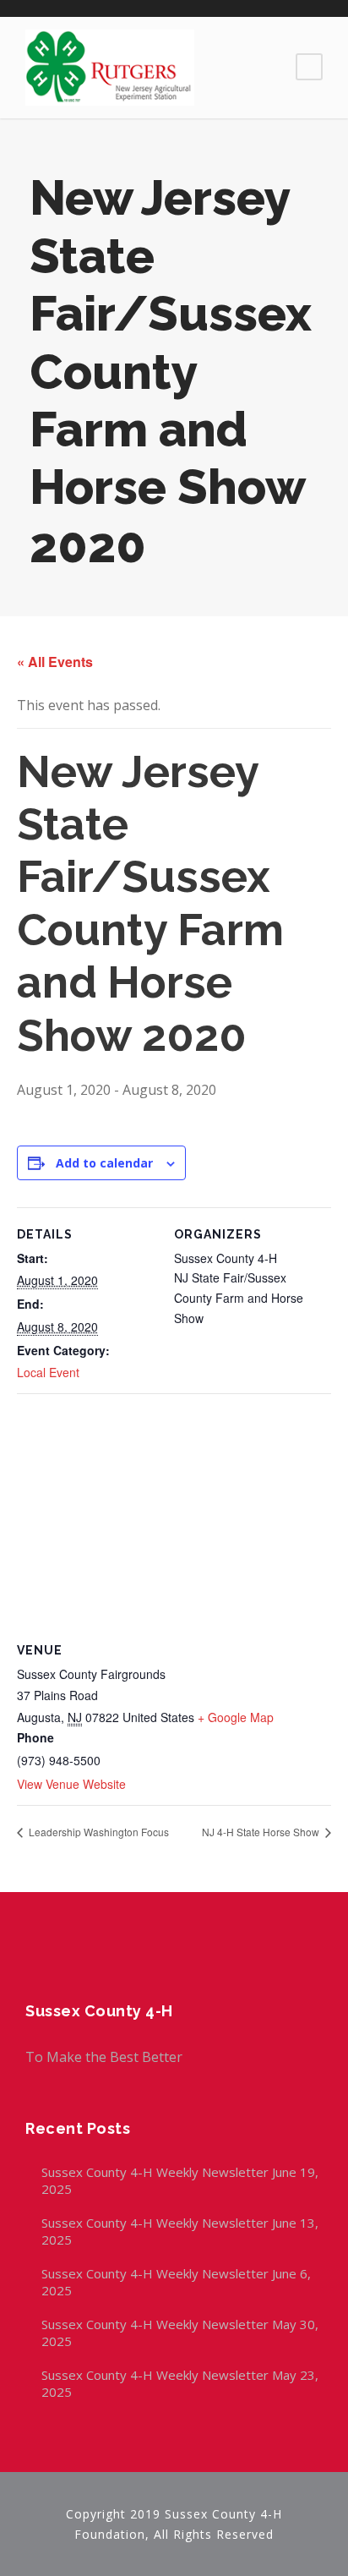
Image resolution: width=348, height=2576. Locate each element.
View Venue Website (71, 1784)
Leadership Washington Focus (98, 1832)
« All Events (55, 662)
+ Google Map (236, 1717)
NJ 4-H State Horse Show (262, 1832)
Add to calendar (104, 1163)
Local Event (48, 1372)
